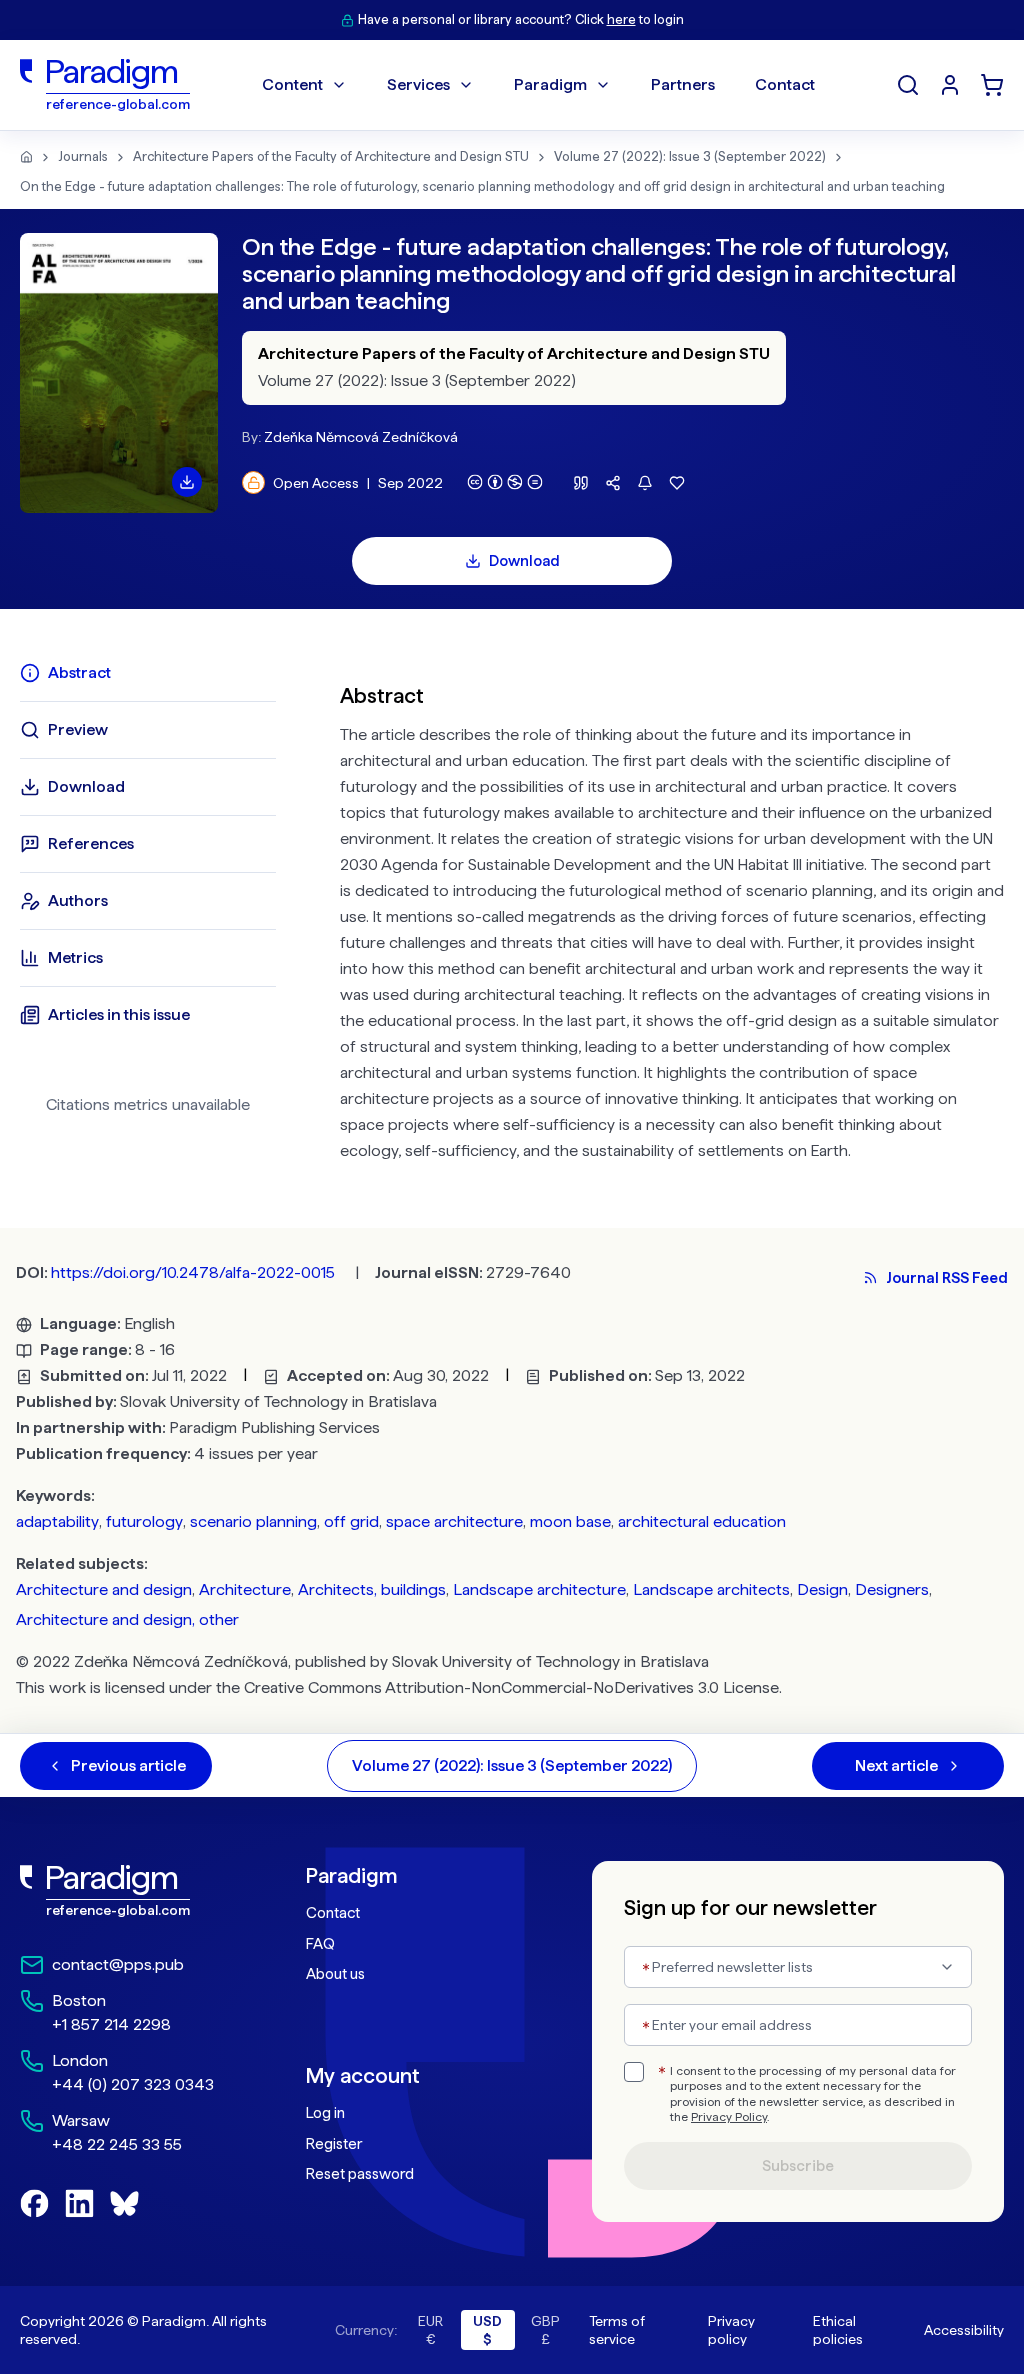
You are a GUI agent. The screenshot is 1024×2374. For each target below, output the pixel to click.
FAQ (320, 1944)
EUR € (430, 2330)
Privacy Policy (729, 2117)
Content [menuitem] (292, 84)
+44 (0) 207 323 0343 (133, 2084)
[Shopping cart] (992, 85)
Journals (83, 156)
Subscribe (798, 2166)
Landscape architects (711, 1589)
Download (524, 561)
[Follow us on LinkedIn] (79, 2203)
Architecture (245, 1589)
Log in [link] (325, 2113)
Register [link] (334, 2144)
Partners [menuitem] (683, 84)
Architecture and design (104, 1589)
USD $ (487, 2330)
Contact (333, 1913)
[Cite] (581, 483)
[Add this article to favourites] (677, 483)
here (621, 19)
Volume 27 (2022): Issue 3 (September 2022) (690, 156)
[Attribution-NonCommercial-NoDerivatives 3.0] (505, 482)
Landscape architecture (539, 1589)
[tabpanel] (672, 918)
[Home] (26, 157)
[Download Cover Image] (187, 482)
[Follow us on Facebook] (34, 2203)
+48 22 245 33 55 (117, 2144)
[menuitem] (950, 85)
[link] (123, 1891)
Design (822, 1589)
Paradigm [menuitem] (550, 84)
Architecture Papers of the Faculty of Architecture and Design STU (331, 156)
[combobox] (798, 1967)
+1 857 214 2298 (111, 2024)
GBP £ (545, 2330)
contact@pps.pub (118, 1964)
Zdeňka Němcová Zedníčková (361, 437)
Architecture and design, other (127, 1619)
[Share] (613, 483)
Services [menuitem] (418, 84)
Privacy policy (731, 2330)
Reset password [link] (360, 2174)
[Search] (908, 85)
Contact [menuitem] (785, 84)
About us (335, 1974)
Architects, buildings (372, 1589)
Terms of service (617, 2330)
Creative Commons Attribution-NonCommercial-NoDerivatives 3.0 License (511, 1687)
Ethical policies (838, 2330)
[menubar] (538, 85)
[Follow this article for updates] (645, 483)
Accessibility (964, 2330)
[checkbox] (634, 2072)
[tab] (148, 673)
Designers (892, 1589)
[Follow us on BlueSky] (124, 2203)
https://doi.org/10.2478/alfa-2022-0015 (193, 1272)
